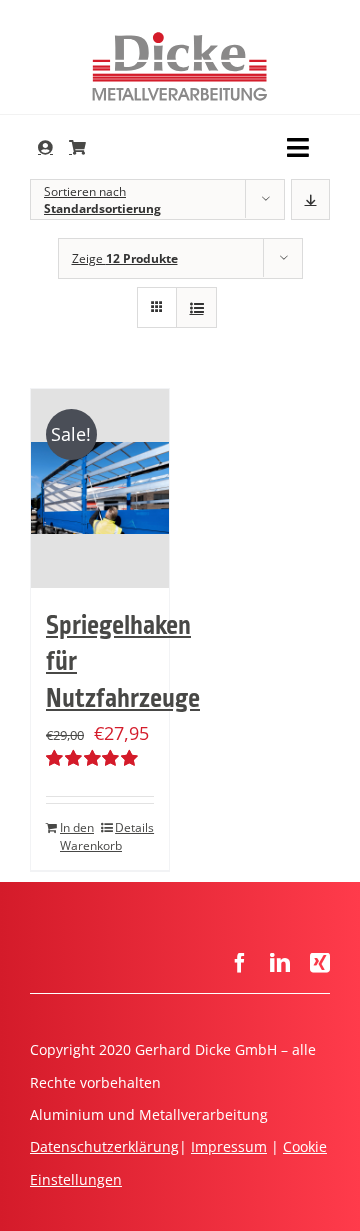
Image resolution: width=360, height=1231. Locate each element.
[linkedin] (280, 963)
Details (134, 827)
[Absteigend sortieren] (310, 199)
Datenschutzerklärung (104, 1146)
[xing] (320, 963)
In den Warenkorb (79, 836)
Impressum (229, 1146)
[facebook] (240, 963)
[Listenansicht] (196, 307)
